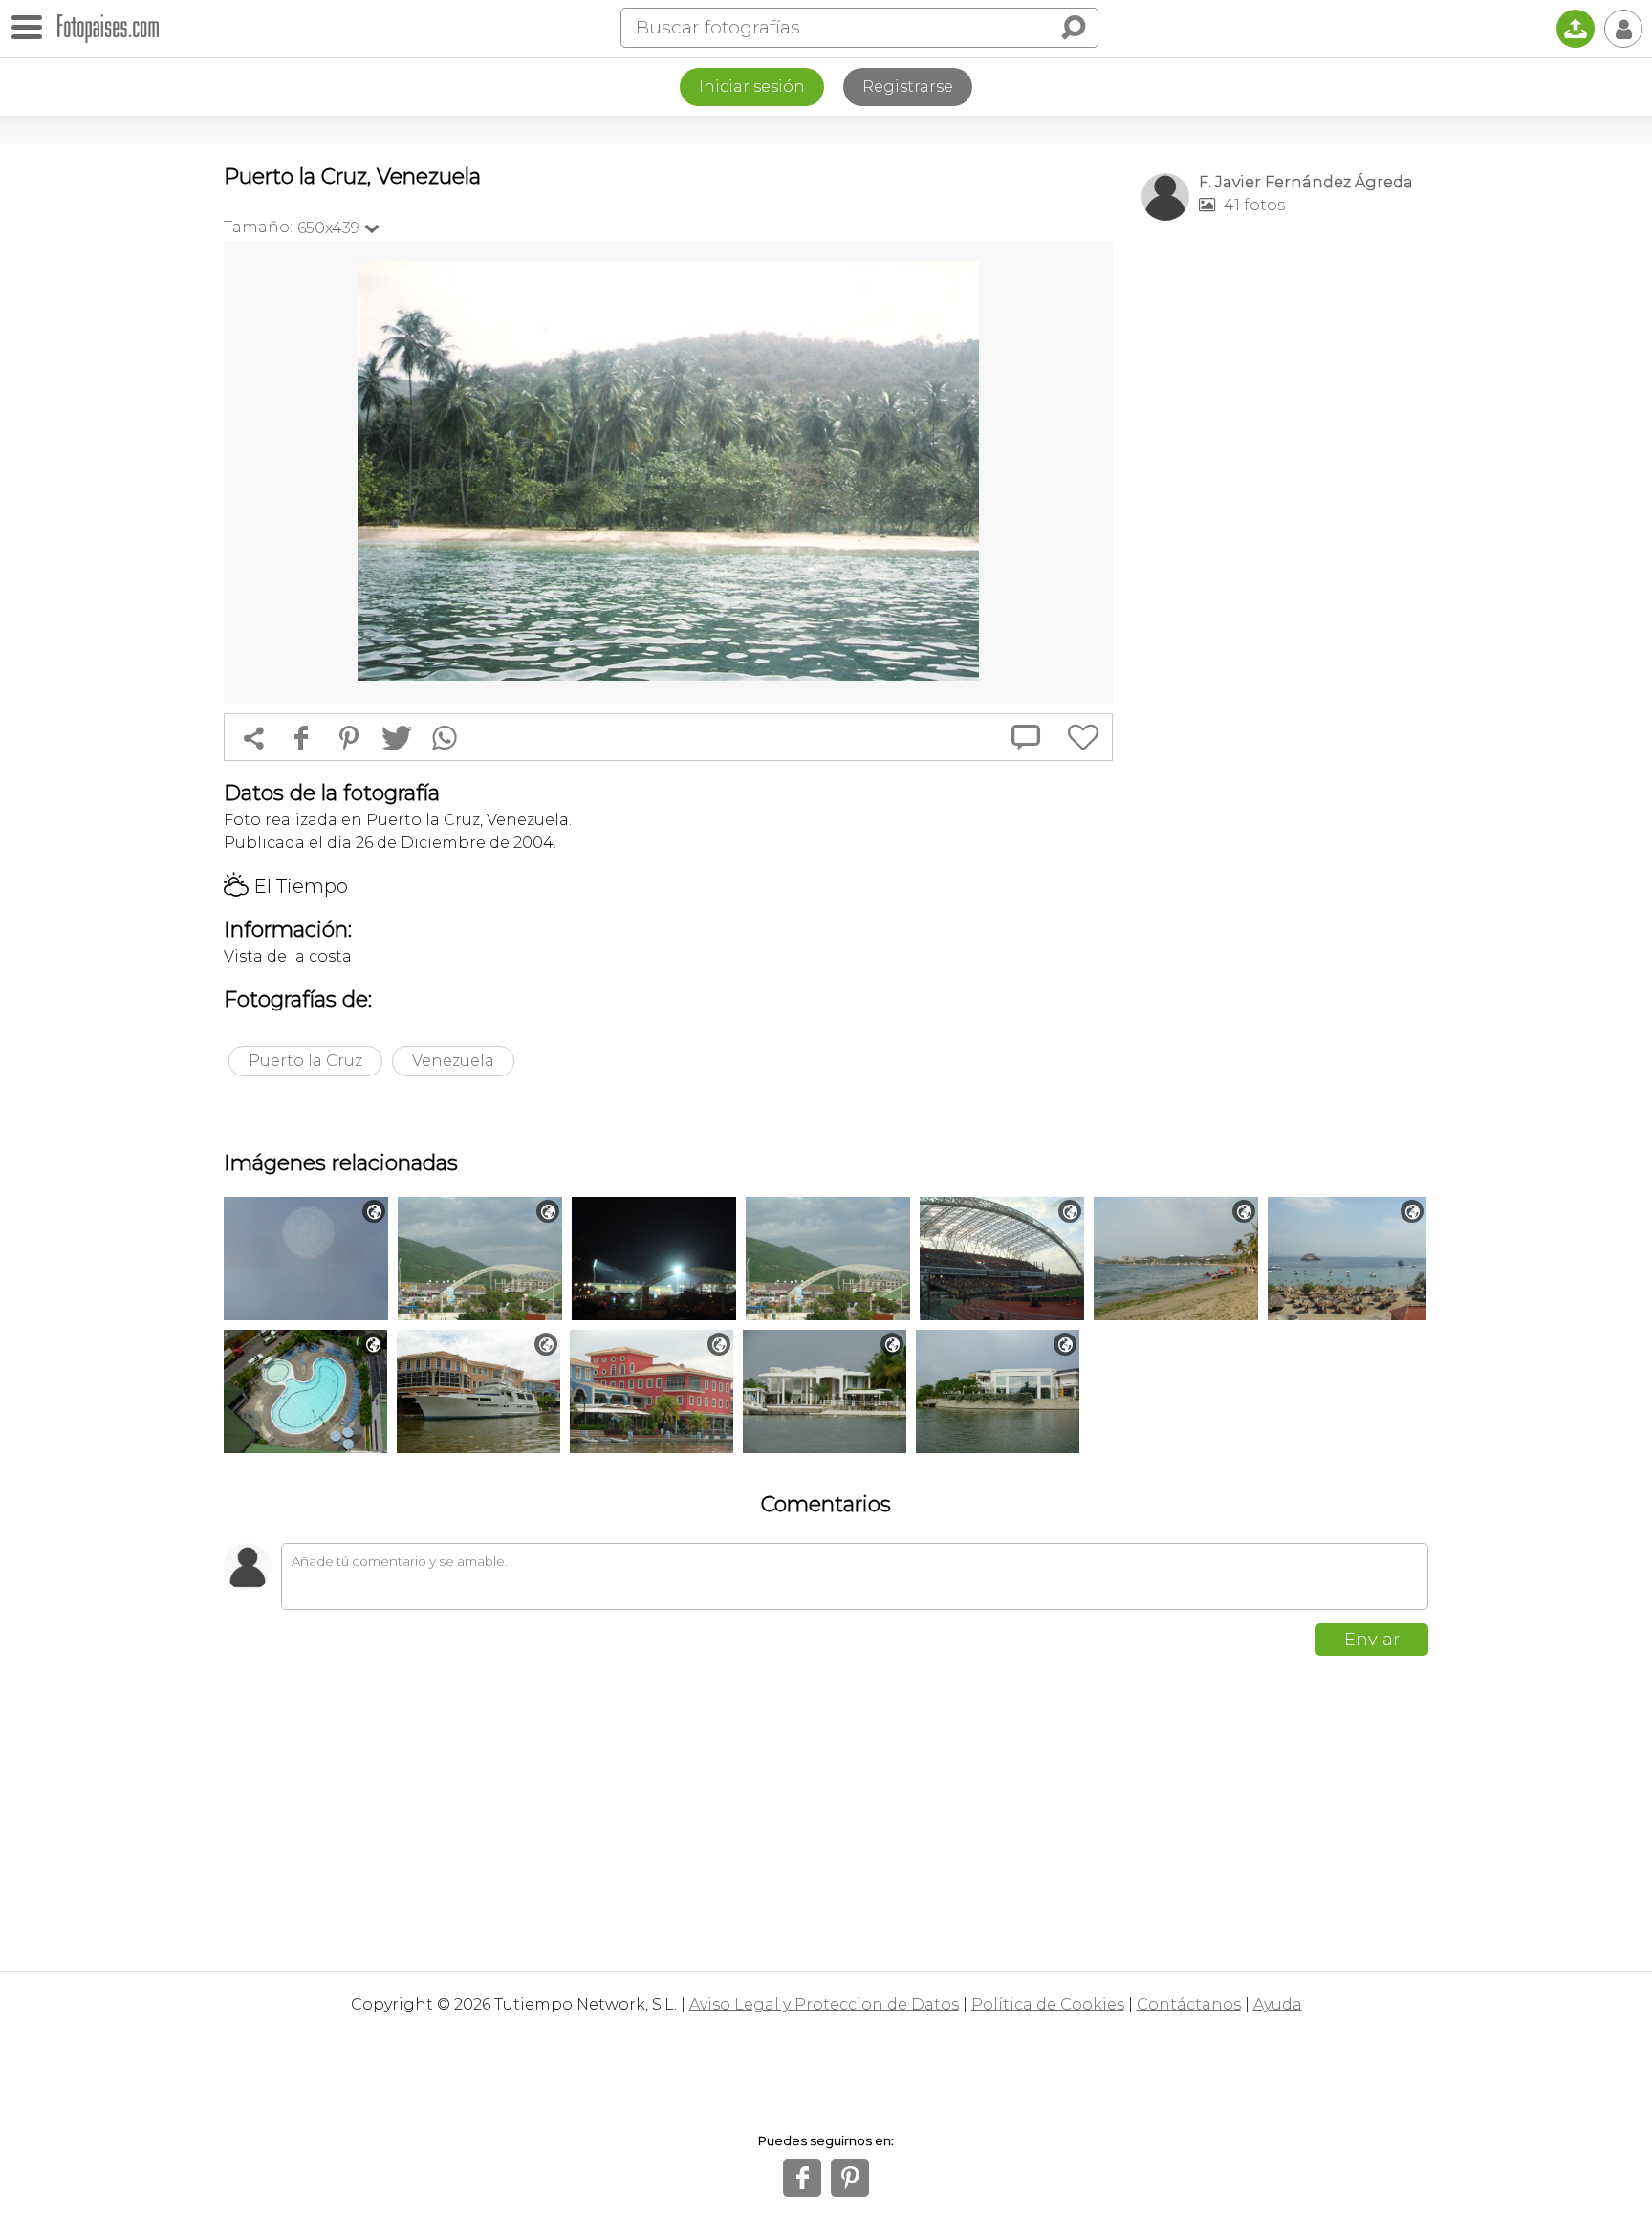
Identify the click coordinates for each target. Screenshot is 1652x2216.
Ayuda (1278, 2004)
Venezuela (453, 1061)
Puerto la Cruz (305, 1061)
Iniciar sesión (752, 87)
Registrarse (908, 87)
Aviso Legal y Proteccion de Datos (824, 2004)
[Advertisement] (1285, 536)
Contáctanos (1189, 2004)
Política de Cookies (1048, 2004)
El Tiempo (286, 886)
